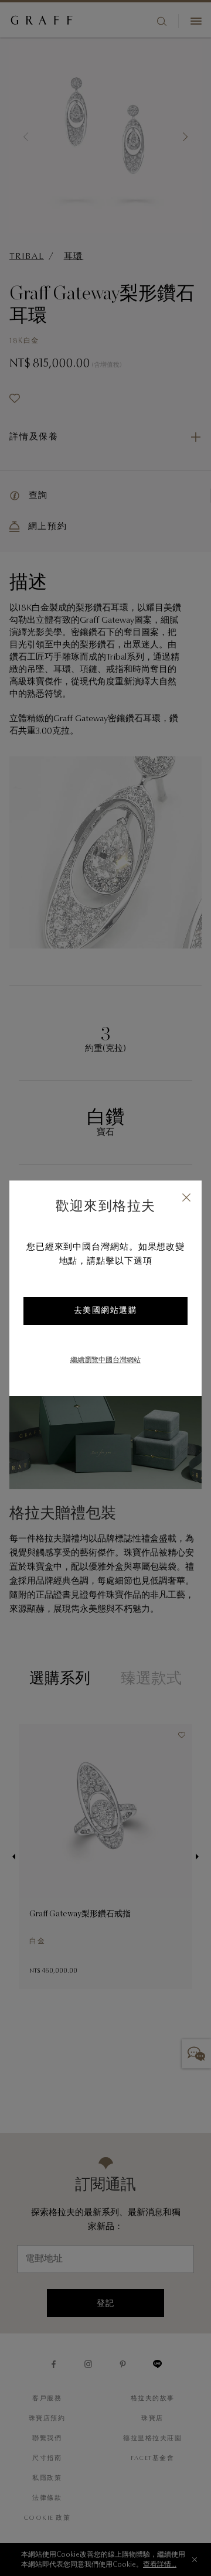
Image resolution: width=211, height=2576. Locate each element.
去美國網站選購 (106, 1311)
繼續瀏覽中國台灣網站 (105, 1360)
